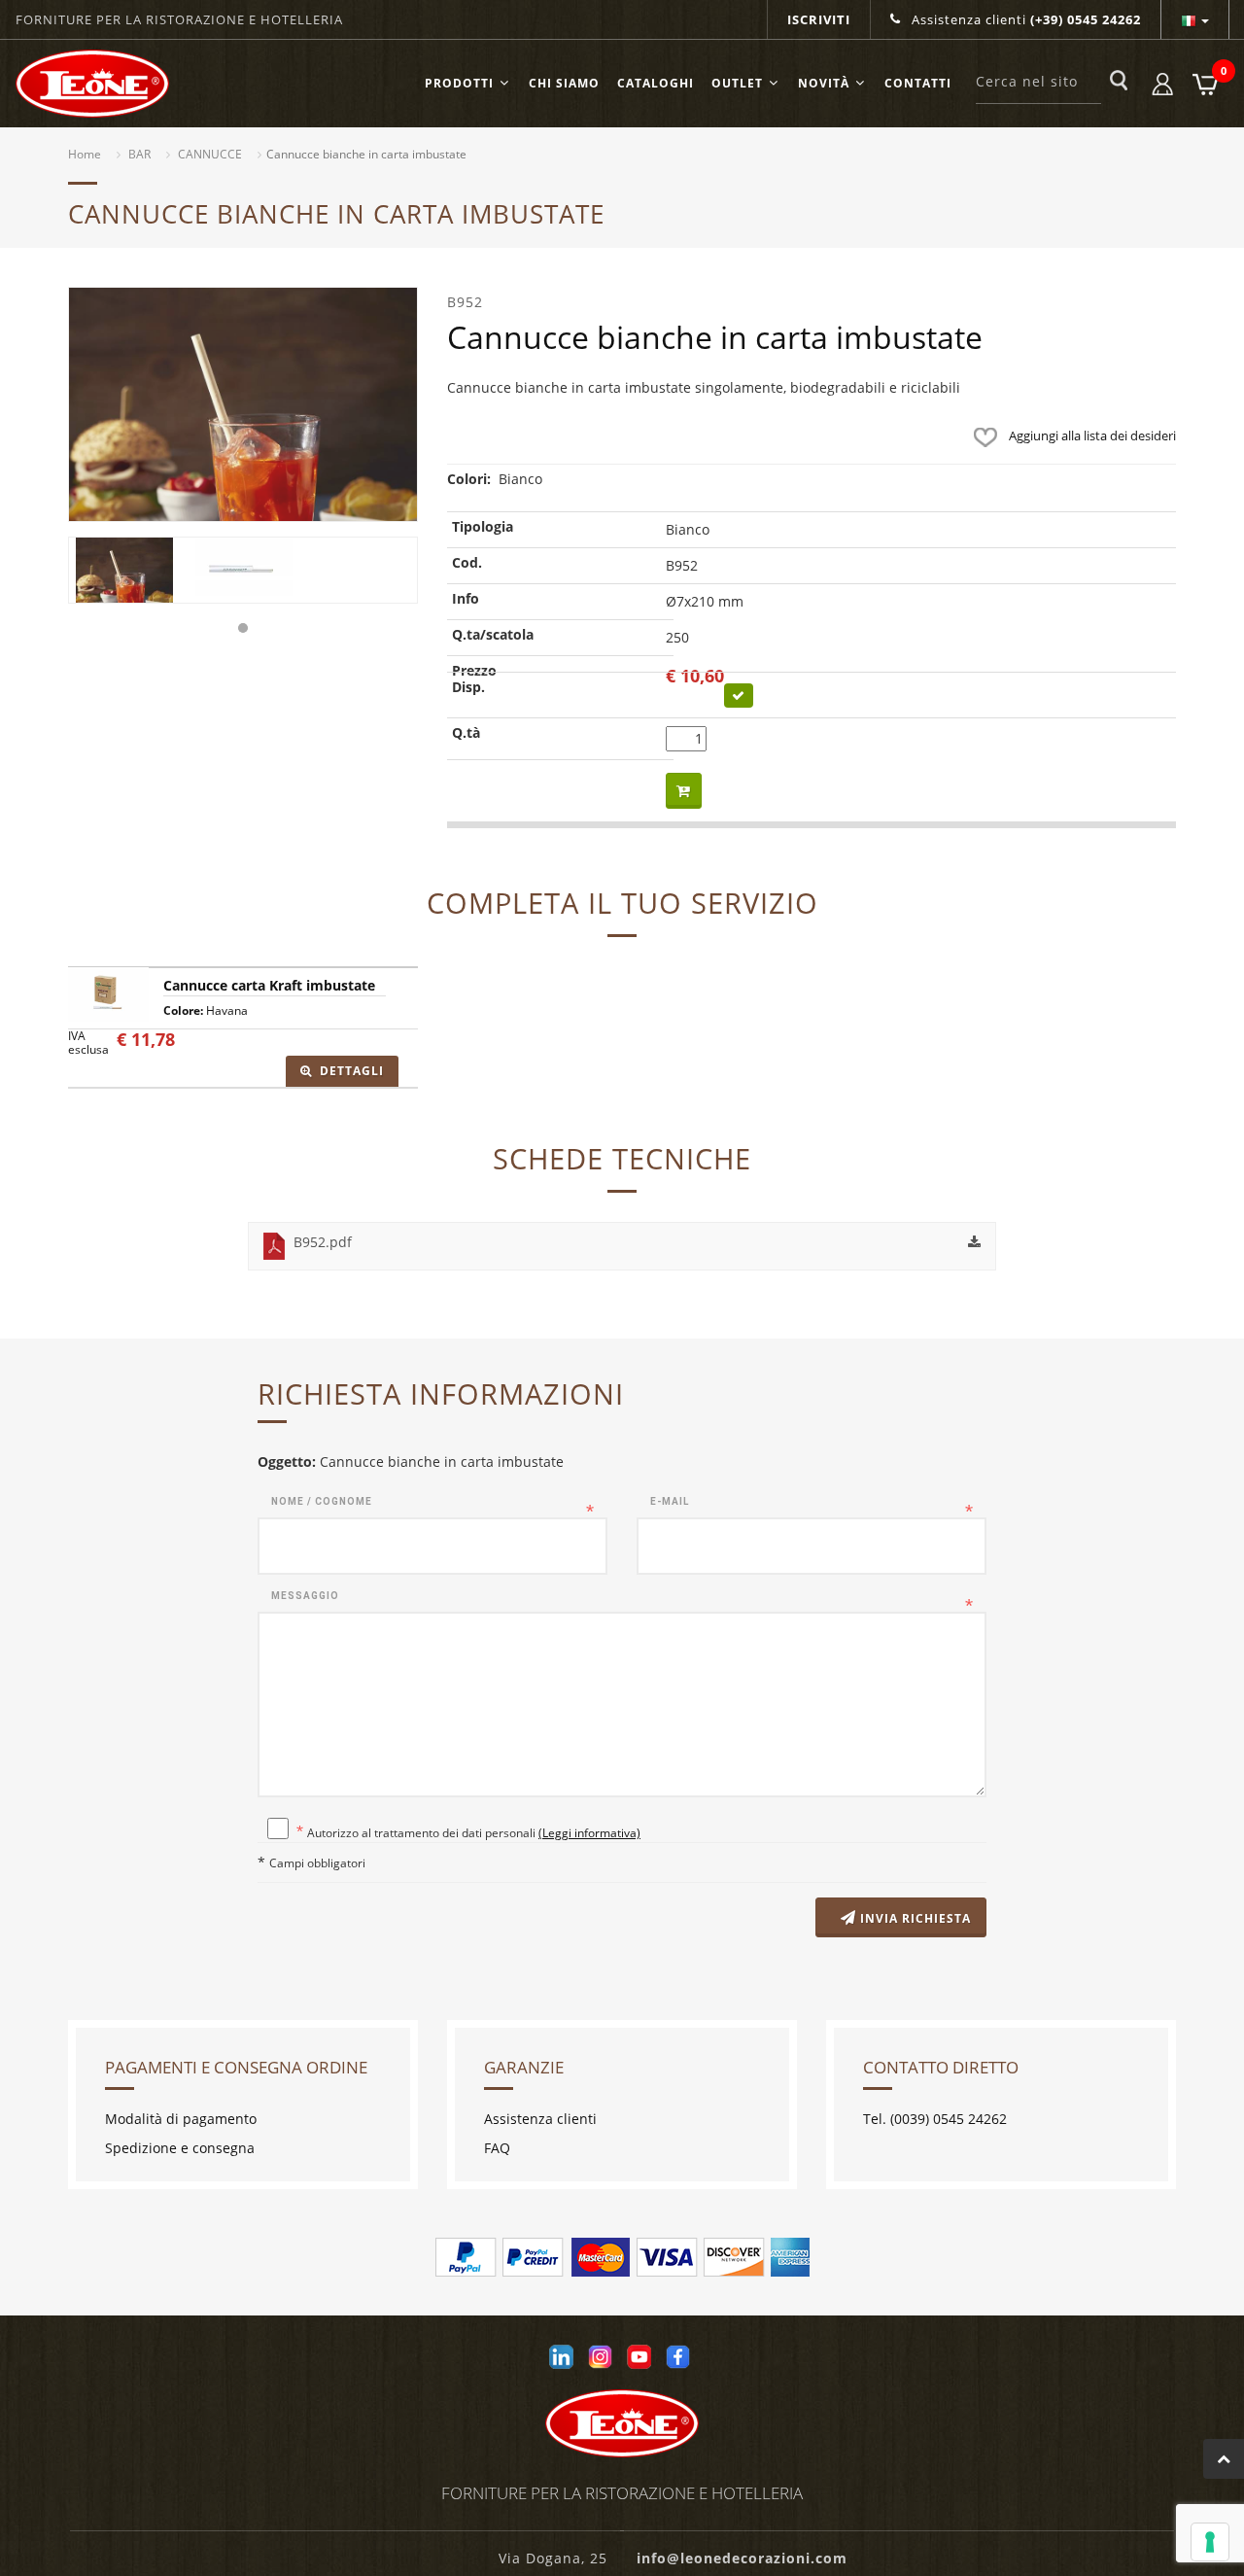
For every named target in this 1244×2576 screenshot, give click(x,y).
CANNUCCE (210, 154)
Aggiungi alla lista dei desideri (1091, 435)
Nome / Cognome (322, 1501)
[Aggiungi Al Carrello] (684, 791)
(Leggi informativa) (589, 1832)
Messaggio (305, 1596)
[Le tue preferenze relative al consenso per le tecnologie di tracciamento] (1210, 2542)
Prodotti (459, 83)
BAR (139, 154)
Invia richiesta (914, 1918)
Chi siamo (564, 83)
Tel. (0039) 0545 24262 (935, 2119)
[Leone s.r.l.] (92, 84)
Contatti (918, 83)
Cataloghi (656, 83)
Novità (824, 83)
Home (85, 154)
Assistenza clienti (1024, 19)
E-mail (670, 1501)
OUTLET (737, 83)
